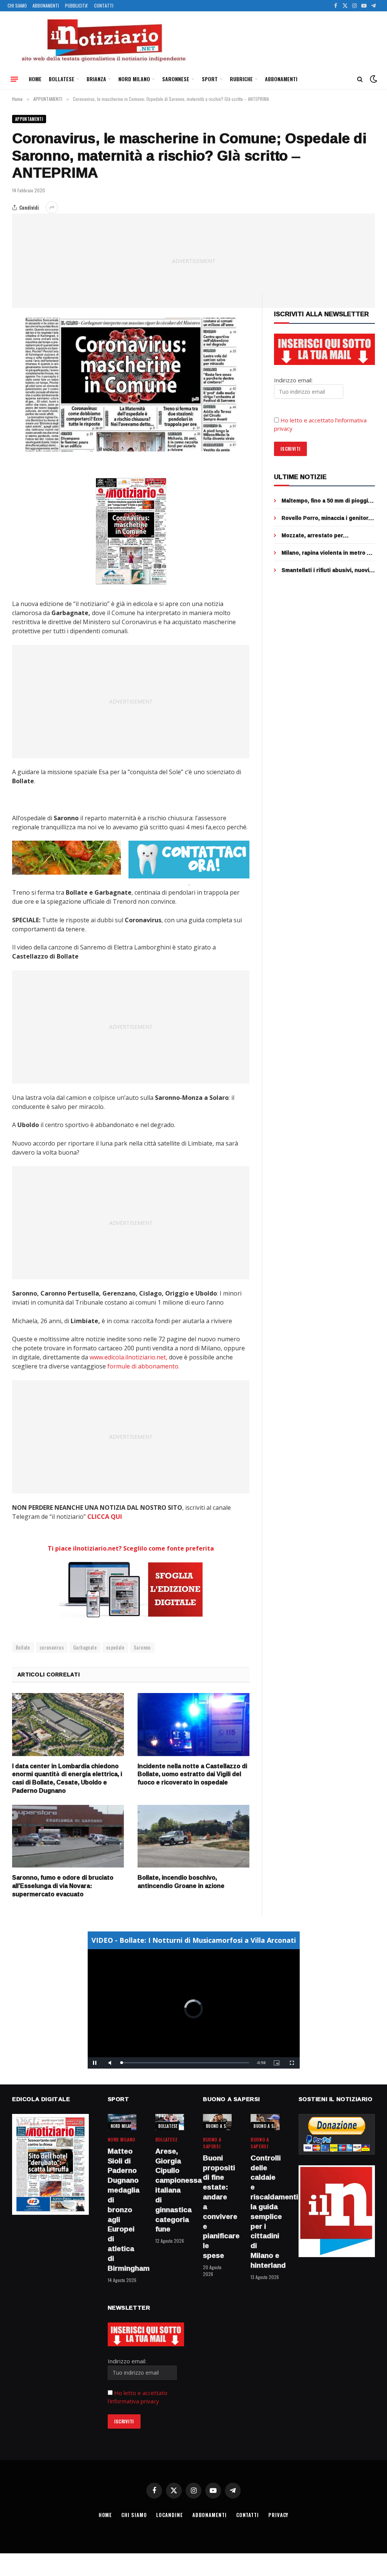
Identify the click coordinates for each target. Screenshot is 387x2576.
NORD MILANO (134, 79)
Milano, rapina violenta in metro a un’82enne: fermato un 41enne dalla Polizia (326, 553)
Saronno (142, 1647)
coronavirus (52, 1647)
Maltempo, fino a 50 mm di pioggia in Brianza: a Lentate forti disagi (326, 501)
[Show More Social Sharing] (52, 207)
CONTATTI (104, 5)
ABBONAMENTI (46, 5)
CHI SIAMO (17, 5)
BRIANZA (96, 79)
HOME (35, 79)
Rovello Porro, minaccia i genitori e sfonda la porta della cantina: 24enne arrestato (328, 518)
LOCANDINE (169, 2515)
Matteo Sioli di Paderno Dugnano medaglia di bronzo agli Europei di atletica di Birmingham (122, 2210)
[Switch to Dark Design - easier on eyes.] (373, 79)
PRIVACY (278, 2515)
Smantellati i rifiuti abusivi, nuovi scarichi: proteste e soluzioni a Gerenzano (325, 570)
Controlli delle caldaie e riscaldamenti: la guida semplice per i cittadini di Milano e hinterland (265, 2212)
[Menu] (14, 79)
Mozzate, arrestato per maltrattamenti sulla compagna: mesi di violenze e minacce (324, 535)
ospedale (115, 1647)
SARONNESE (176, 79)
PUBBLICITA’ (77, 5)
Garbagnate (85, 1647)
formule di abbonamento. (143, 1366)
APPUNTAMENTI (29, 119)
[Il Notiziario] (103, 40)
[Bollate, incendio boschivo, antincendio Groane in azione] (193, 1836)
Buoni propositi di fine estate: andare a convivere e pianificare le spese (217, 2207)
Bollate (23, 1647)
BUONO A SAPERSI (222, 2126)
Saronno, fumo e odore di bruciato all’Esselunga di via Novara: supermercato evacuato (63, 1886)
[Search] (360, 79)
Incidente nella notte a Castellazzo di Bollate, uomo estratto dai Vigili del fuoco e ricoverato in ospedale (192, 1774)
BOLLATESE (62, 79)
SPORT (210, 79)
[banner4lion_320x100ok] (67, 858)
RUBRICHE (241, 79)
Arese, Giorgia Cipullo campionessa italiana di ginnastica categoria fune (170, 2190)
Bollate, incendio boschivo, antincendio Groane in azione (181, 1882)
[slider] (185, 2063)
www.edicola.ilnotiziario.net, (128, 1357)
